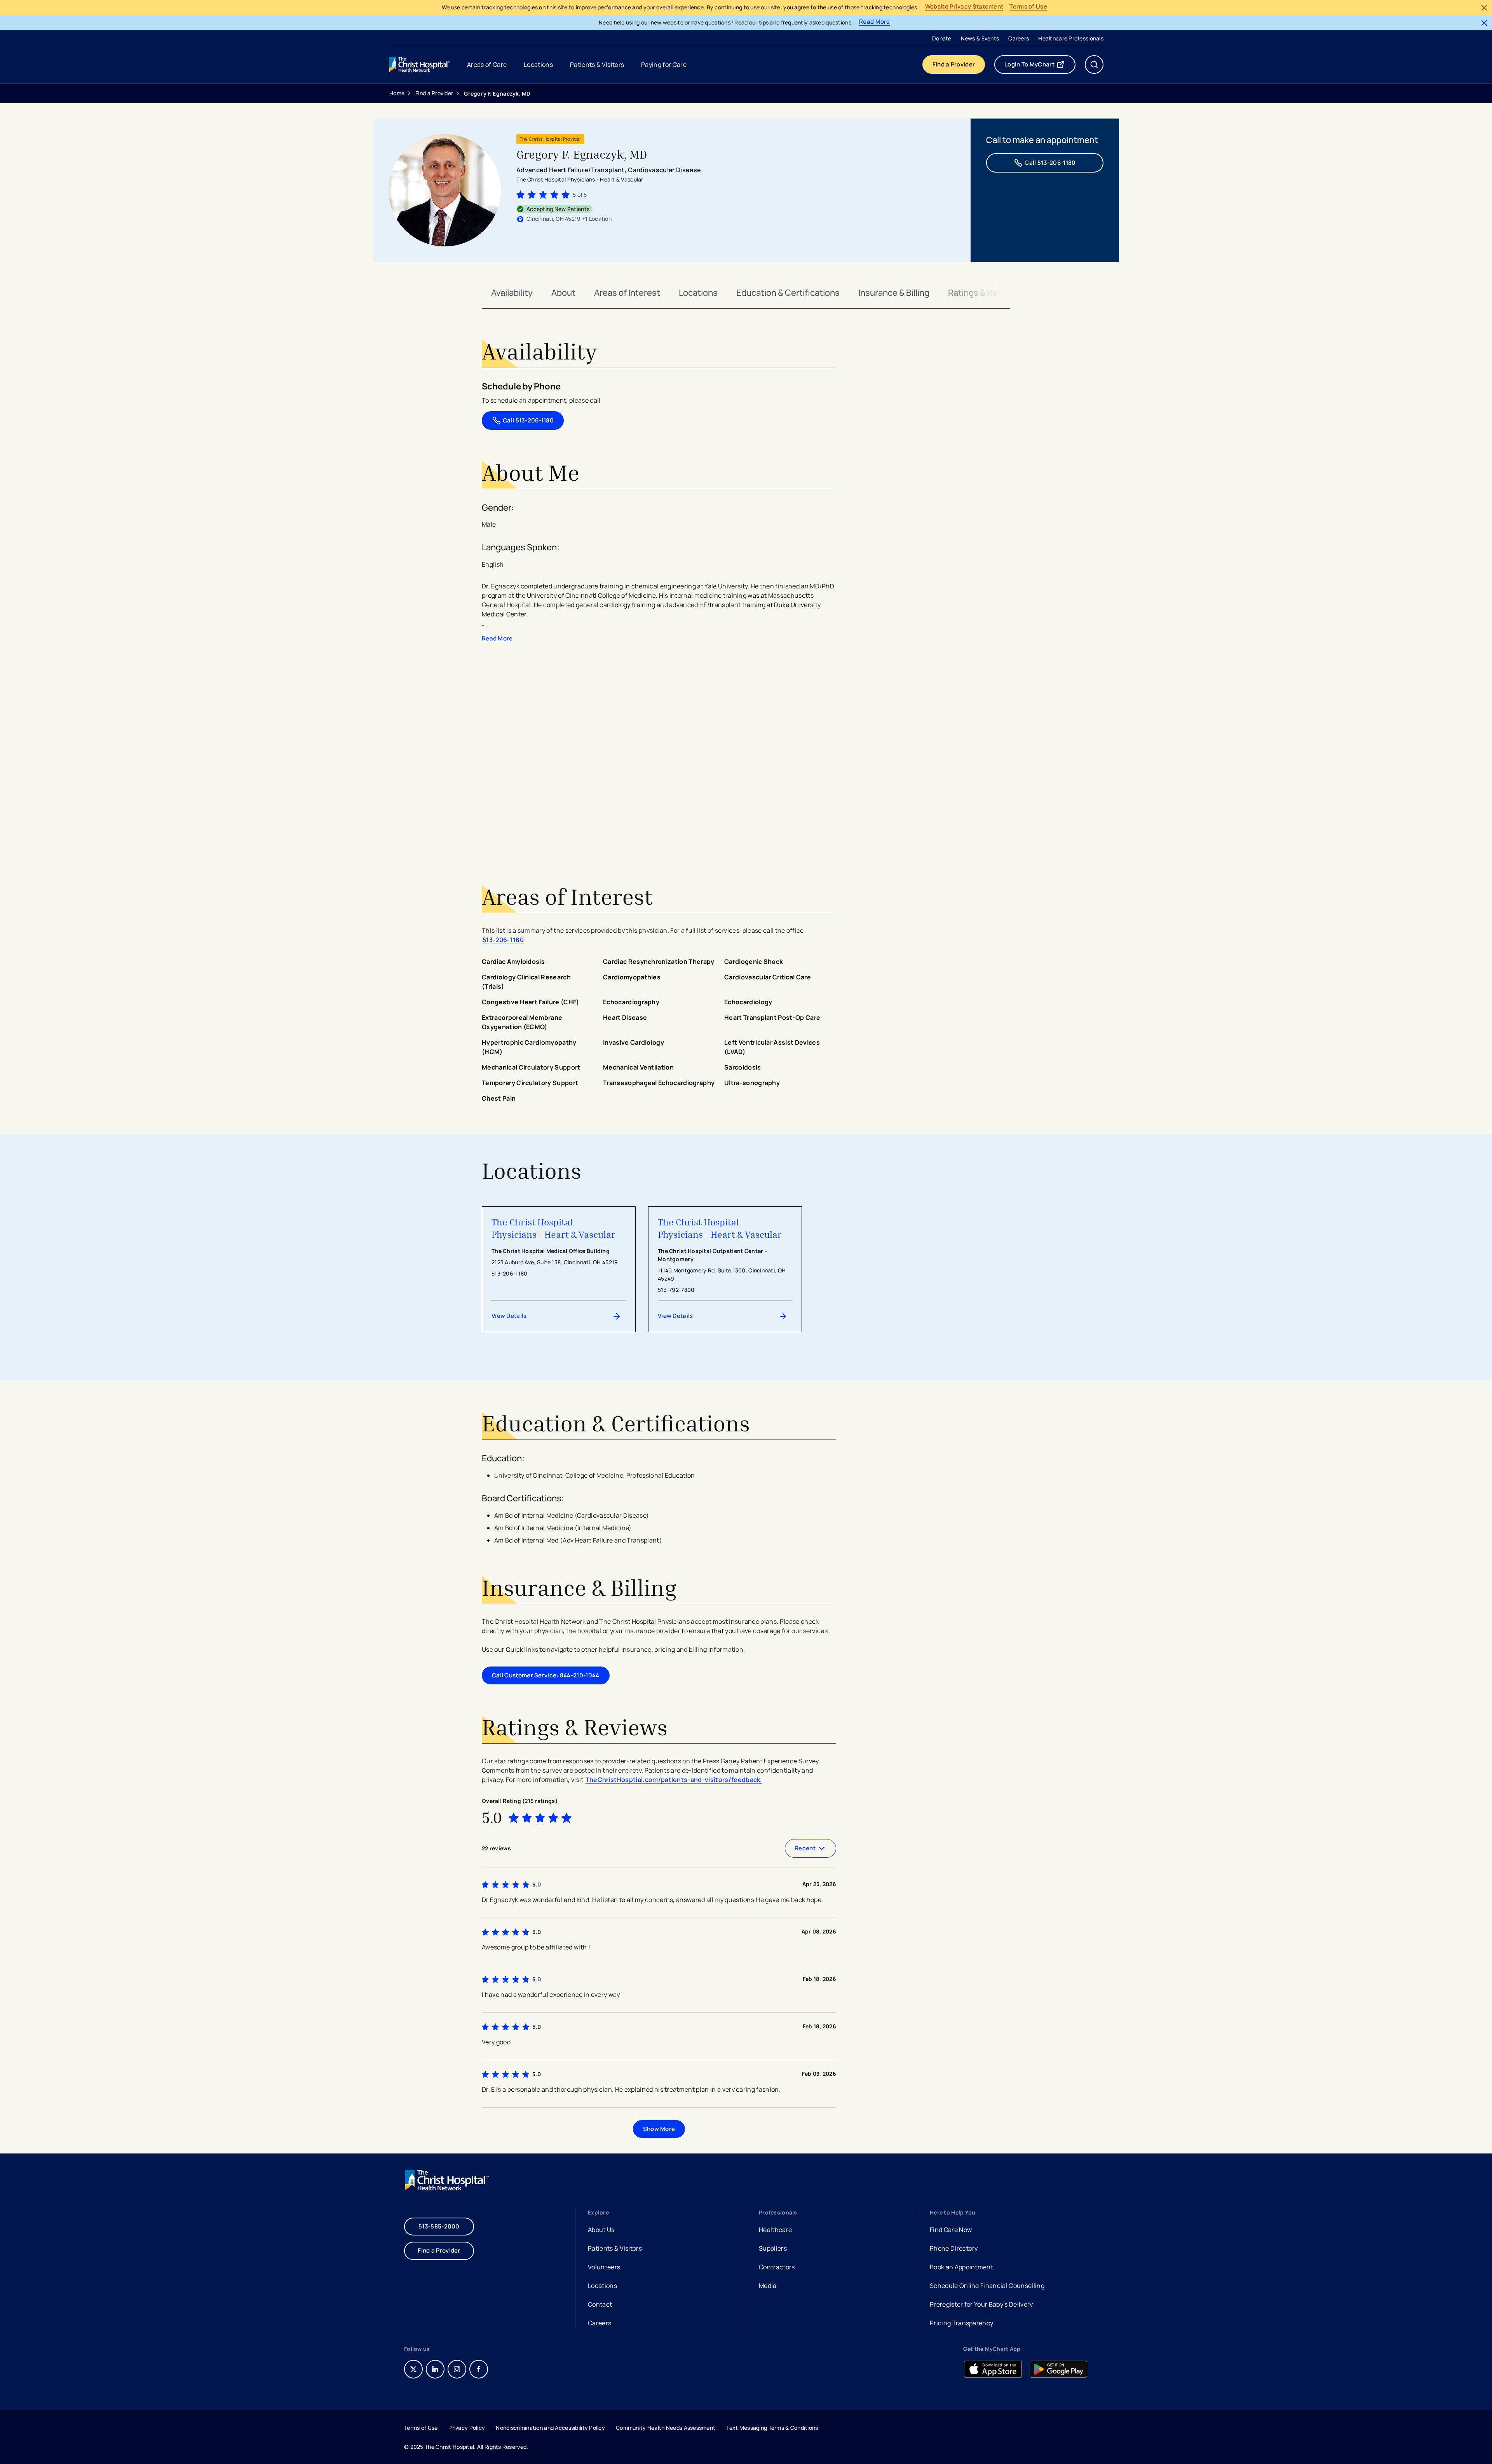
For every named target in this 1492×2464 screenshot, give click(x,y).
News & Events (980, 38)
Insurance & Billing (894, 293)
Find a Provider (954, 64)
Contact (600, 2304)
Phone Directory (954, 2248)
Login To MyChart (1040, 66)
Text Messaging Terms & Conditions (772, 2428)
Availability (512, 293)
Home (397, 93)
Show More (659, 2129)
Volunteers (604, 2267)
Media (768, 2286)
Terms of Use (1028, 7)
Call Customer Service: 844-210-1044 (546, 1675)
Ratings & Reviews (984, 293)
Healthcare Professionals (1071, 38)
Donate (942, 38)
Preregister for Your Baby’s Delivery (981, 2304)
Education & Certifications (788, 293)
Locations (698, 293)
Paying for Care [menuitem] (664, 65)
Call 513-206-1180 (1050, 163)
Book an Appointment (961, 2268)
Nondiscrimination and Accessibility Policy (550, 2428)
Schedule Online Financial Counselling (987, 2286)
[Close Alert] (1484, 8)
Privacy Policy (467, 2428)
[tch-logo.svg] (420, 65)
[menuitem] (942, 38)
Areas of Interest (627, 293)
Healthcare (775, 2230)
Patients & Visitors (615, 2248)
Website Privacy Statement (964, 7)
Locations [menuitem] (538, 65)
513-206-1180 (503, 940)
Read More (875, 22)
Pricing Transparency (961, 2323)
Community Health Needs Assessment (666, 2428)
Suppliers (773, 2248)
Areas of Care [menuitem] (487, 65)
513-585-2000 (439, 2226)
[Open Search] (1094, 65)
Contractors (777, 2267)
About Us (601, 2230)
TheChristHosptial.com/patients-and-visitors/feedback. (674, 1780)
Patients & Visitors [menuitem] (597, 65)
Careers (1019, 38)
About (563, 293)
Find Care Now (951, 2230)
